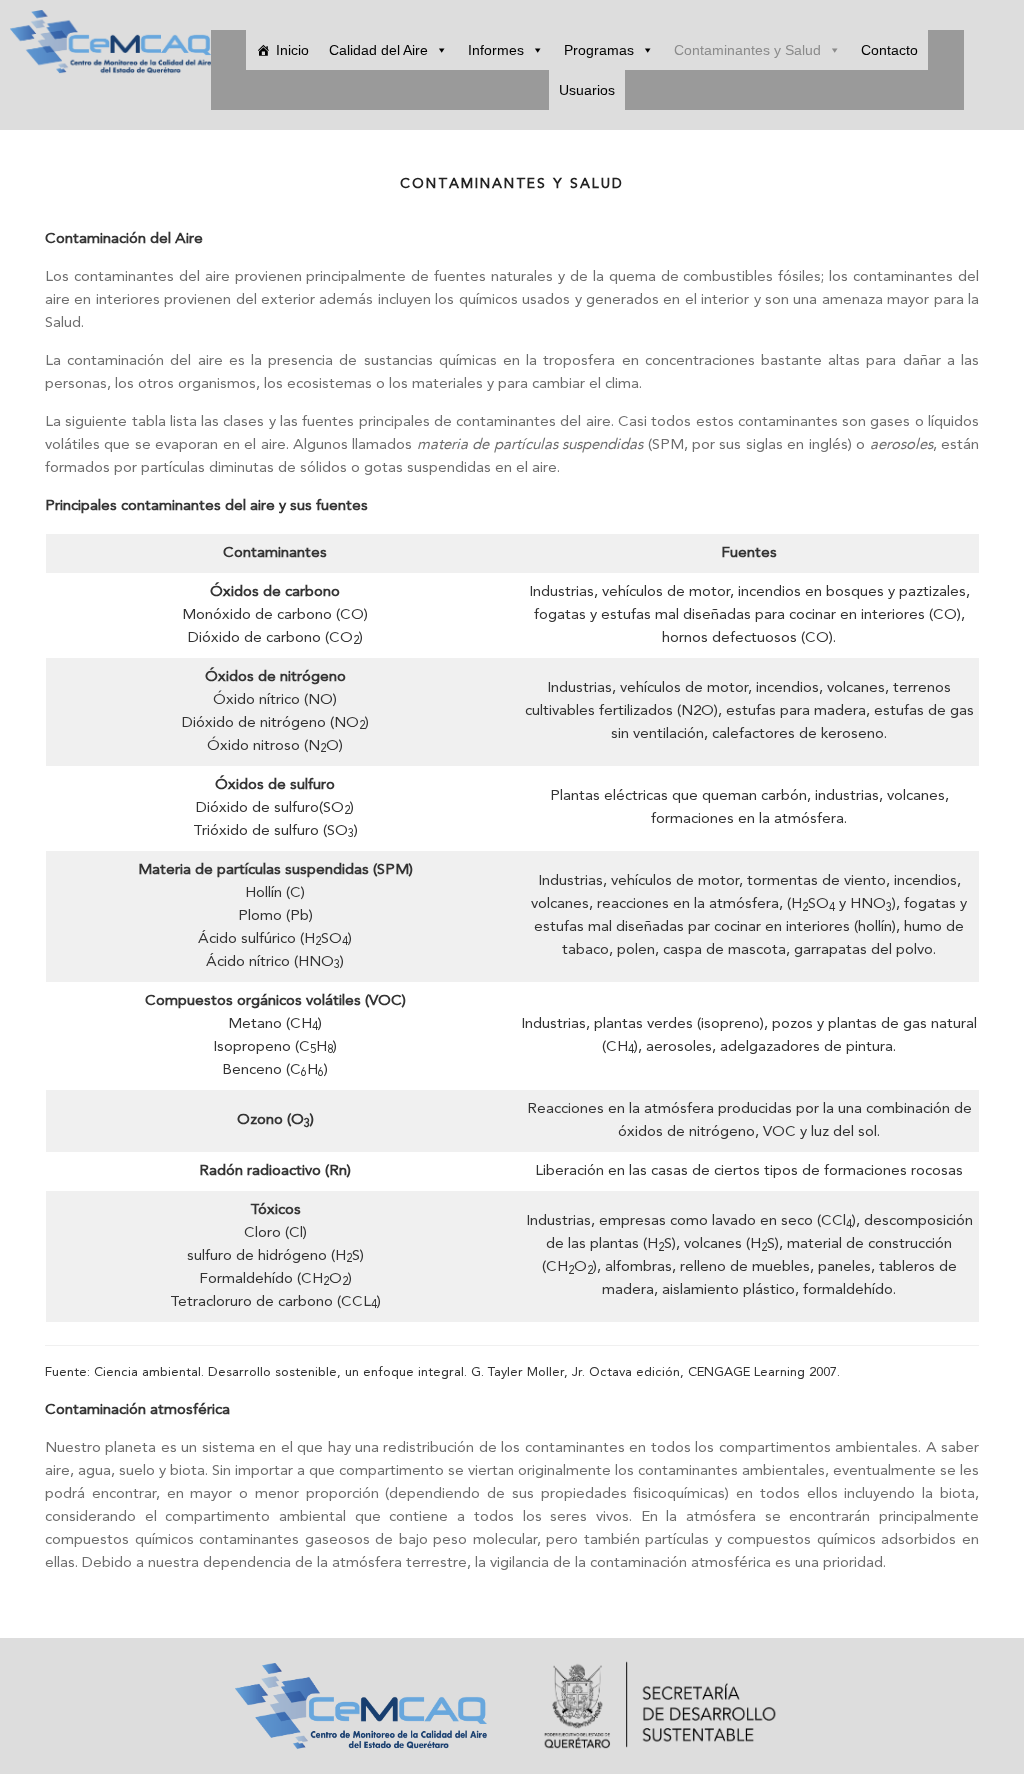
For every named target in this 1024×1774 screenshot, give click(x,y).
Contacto (889, 50)
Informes (496, 50)
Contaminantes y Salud (747, 50)
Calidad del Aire (378, 50)
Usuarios (587, 90)
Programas (599, 50)
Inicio (292, 50)
